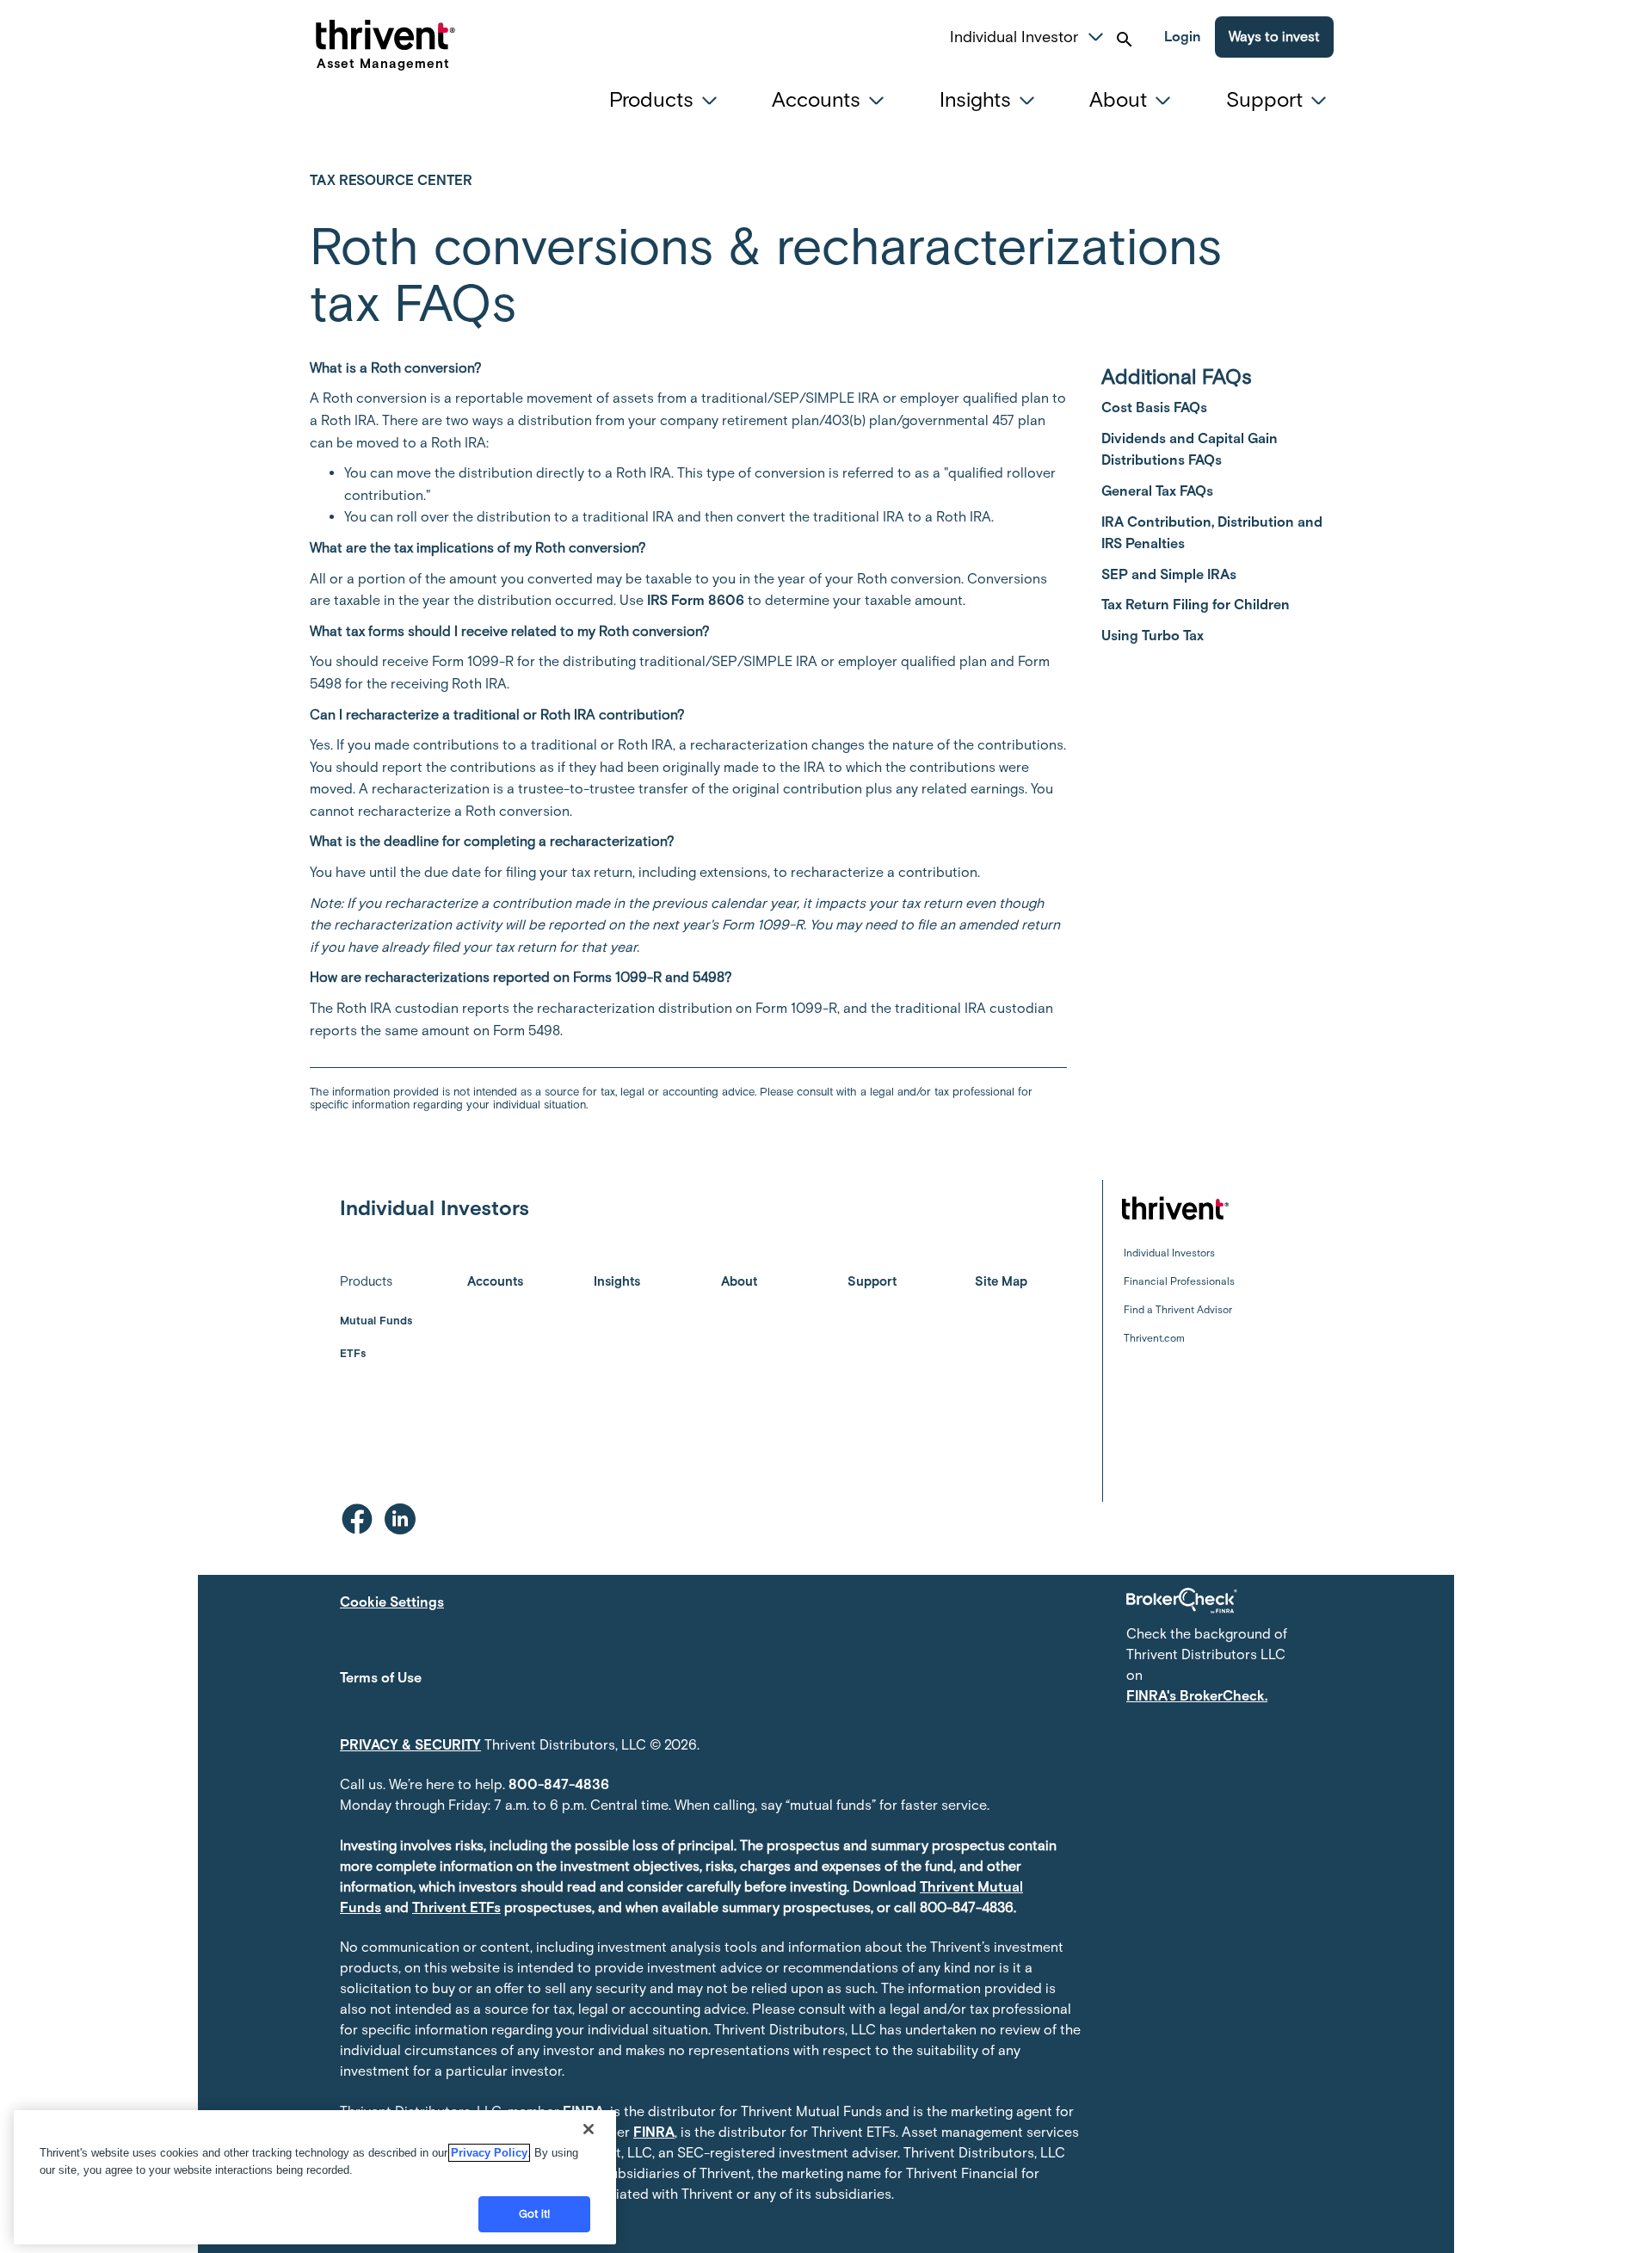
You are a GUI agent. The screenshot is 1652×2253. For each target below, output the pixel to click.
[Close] (589, 2129)
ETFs (353, 1353)
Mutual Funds (376, 1321)
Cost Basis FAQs (1154, 407)
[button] (1096, 34)
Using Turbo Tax (1153, 636)
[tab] (668, 100)
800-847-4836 (559, 1784)
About (739, 1281)
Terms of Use (381, 1678)
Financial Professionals (1179, 1281)
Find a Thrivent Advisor (1178, 1310)
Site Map (1001, 1281)
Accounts (495, 1281)
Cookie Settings (392, 1602)
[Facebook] (357, 1519)
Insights (617, 1281)
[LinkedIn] (400, 1519)
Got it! (535, 2214)
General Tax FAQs (1157, 491)
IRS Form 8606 (696, 600)
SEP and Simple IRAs (1169, 574)
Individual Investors (1169, 1253)
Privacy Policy (489, 2153)
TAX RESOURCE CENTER (391, 180)
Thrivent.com (1154, 1338)
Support (872, 1281)
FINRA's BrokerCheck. (1197, 1696)
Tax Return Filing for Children (1196, 605)
